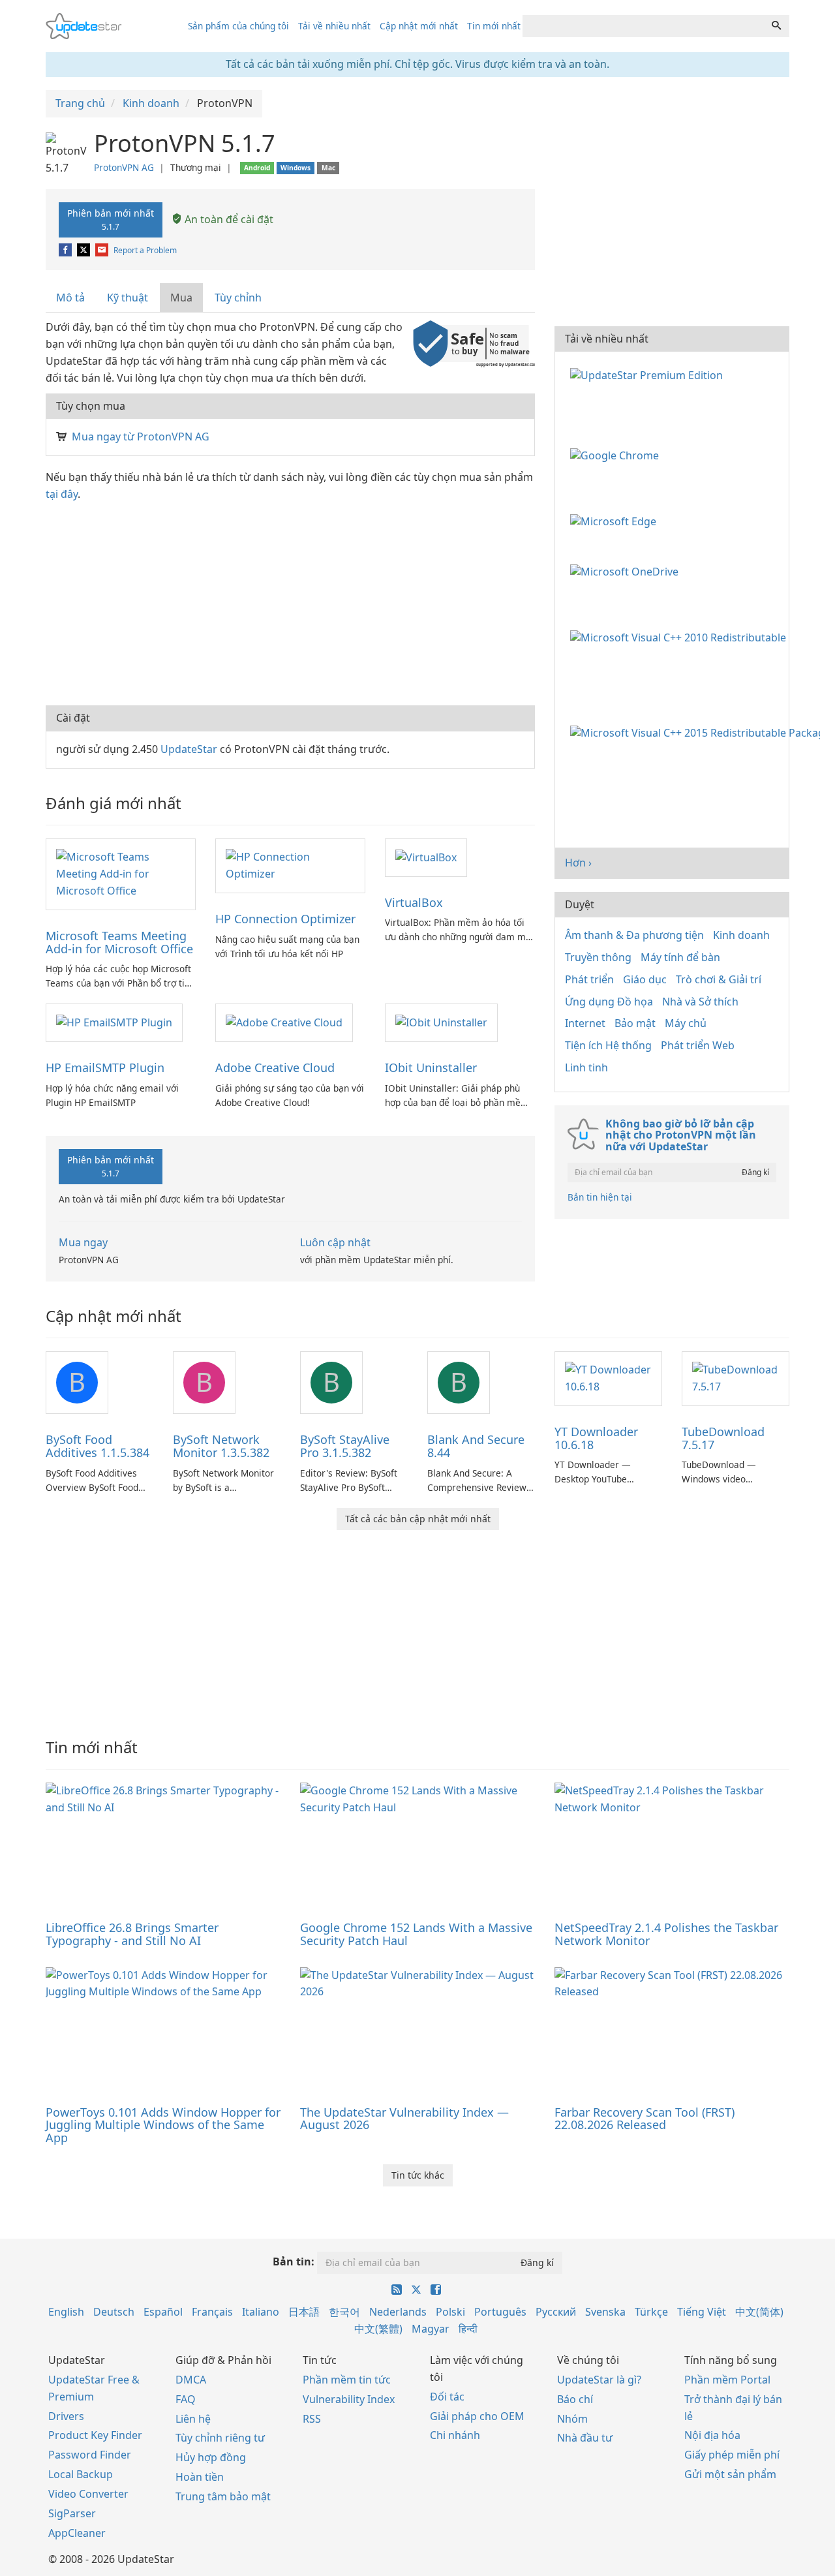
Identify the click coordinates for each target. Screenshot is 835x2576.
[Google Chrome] (617, 455)
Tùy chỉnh (238, 298)
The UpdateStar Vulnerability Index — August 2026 (404, 2119)
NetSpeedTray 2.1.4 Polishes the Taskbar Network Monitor (666, 1934)
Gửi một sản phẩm (730, 2474)
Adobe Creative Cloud (275, 1067)
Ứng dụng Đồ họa (609, 1002)
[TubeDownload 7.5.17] (736, 1377)
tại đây (62, 494)
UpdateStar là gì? (599, 2380)
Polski (450, 2312)
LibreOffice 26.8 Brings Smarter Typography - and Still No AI (132, 1934)
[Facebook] (66, 250)
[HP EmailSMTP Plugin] (114, 1022)
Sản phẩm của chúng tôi (238, 26)
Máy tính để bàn (680, 957)
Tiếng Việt (702, 2312)
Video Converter (88, 2494)
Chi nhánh (455, 2435)
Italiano (261, 2312)
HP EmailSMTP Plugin (105, 1067)
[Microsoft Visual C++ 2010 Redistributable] (681, 636)
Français (212, 2312)
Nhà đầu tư (585, 2438)
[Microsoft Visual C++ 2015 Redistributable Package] (698, 732)
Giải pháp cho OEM (477, 2416)
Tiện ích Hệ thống (608, 1045)
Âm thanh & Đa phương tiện (634, 935)
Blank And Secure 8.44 (476, 1446)
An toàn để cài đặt (228, 219)
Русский (556, 2312)
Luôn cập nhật (335, 1242)
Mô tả (70, 298)
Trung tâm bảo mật (223, 2496)
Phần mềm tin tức (347, 2380)
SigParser (72, 2513)
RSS (312, 2419)
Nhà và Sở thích (700, 1002)
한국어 (344, 2312)
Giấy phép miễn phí (732, 2455)
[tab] (71, 298)
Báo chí (575, 2399)
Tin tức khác (418, 2175)
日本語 (304, 2312)
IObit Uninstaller (431, 1067)
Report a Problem (145, 250)
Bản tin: (294, 2262)
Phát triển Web (698, 1045)
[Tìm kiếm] (776, 26)
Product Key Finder (95, 2435)
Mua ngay (83, 1242)
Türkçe (651, 2312)
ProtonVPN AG (124, 167)
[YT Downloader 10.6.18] (608, 1377)
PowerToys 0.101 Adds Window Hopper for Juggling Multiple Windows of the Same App (163, 2125)
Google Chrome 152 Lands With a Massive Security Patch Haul (416, 1934)
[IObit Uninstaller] (441, 1022)
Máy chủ (686, 1023)
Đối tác (447, 2397)
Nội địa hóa (712, 2435)
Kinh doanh (741, 935)
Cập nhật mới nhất (419, 26)
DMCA (191, 2380)
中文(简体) (759, 2312)
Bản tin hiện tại (600, 1197)
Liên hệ (193, 2419)
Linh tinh (586, 1067)
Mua (181, 298)
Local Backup (81, 2474)
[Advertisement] (290, 601)
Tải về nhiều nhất (334, 26)
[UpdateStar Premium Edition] (649, 374)
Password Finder (90, 2455)
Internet (585, 1023)
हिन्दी (468, 2329)
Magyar (431, 2329)
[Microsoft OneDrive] (627, 571)
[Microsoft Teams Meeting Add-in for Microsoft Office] (121, 873)
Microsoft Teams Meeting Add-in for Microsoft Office (119, 942)
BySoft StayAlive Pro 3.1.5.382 (345, 1446)
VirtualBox (414, 902)
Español (163, 2312)
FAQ (186, 2399)
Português (500, 2312)
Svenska (605, 2312)
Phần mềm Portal (727, 2380)
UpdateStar (189, 749)
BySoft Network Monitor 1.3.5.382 (221, 1446)
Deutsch (114, 2312)
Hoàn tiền (200, 2477)
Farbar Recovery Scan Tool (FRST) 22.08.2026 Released (645, 2119)
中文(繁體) (378, 2329)
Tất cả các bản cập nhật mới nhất (418, 1519)
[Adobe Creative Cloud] (284, 1022)
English (66, 2312)
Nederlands (398, 2312)
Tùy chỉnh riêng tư (220, 2438)
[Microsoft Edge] (616, 520)
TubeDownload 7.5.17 (723, 1438)
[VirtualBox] (426, 857)
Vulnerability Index (349, 2399)
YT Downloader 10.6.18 (596, 1438)
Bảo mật (635, 1023)
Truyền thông (598, 957)
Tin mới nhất (494, 26)
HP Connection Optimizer (285, 919)
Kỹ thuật (128, 298)
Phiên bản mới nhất (111, 219)
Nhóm (572, 2419)
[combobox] (643, 26)
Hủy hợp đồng (211, 2457)
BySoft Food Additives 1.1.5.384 (98, 1446)
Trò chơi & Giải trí (719, 979)
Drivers (66, 2416)
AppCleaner (77, 2533)
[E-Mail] (103, 250)
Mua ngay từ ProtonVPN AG (141, 437)
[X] (84, 250)
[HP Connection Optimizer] (290, 865)
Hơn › (578, 863)
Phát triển (589, 979)
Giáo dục (645, 979)
